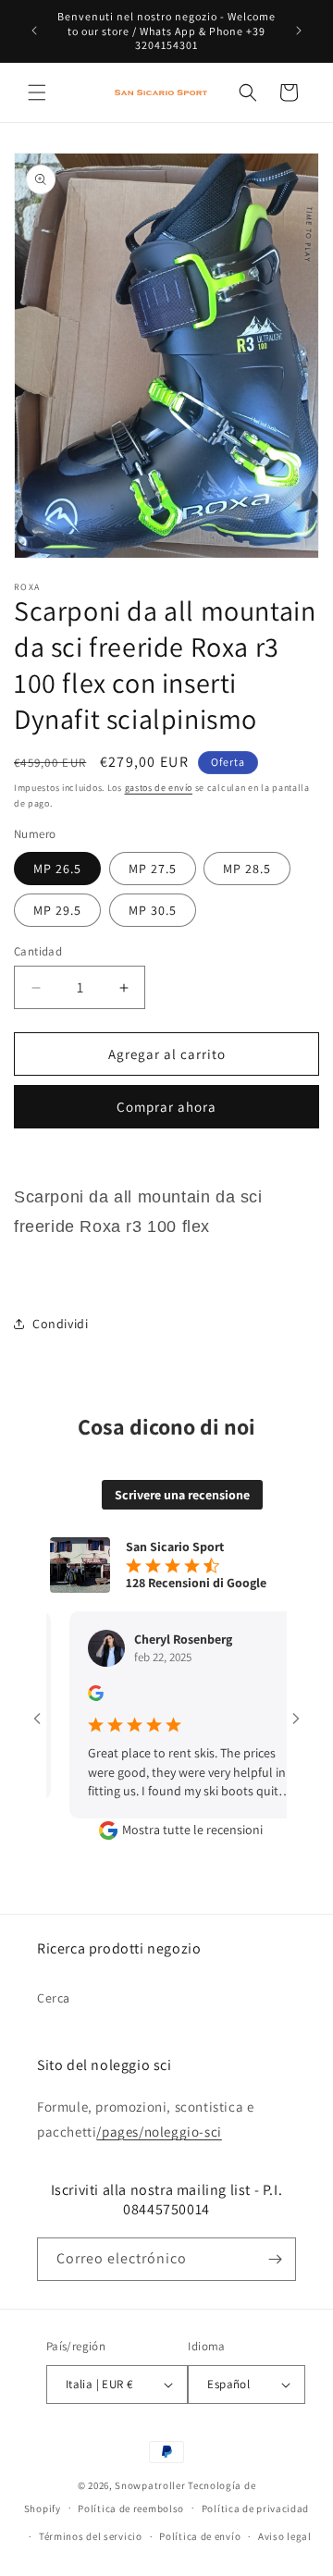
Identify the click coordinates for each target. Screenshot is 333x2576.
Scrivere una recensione (182, 1495)
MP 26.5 (57, 869)
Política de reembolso (131, 2508)
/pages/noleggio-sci (159, 2132)
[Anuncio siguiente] (299, 31)
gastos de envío (159, 788)
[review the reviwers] (74, 1696)
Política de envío (200, 2536)
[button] (37, 92)
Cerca (54, 1998)
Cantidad (38, 951)
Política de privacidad (255, 2508)
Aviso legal (285, 2536)
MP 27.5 (153, 869)
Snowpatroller (150, 2485)
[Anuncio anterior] (34, 31)
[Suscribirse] (275, 2259)
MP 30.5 (153, 910)
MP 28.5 (247, 869)
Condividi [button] (60, 1324)
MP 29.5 (57, 910)
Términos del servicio (91, 2536)
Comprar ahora (166, 1107)
